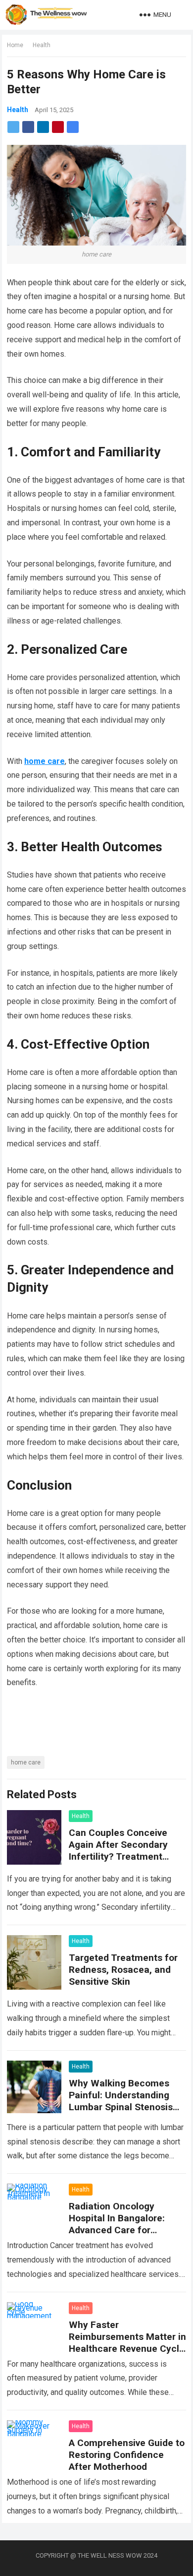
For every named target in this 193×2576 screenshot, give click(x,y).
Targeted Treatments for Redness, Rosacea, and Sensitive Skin (123, 1970)
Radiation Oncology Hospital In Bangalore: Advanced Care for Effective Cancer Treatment (117, 2230)
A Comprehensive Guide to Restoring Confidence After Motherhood (127, 2455)
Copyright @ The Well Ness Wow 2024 (96, 2555)
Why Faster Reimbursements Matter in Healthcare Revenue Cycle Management (127, 2343)
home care (26, 1762)
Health (42, 45)
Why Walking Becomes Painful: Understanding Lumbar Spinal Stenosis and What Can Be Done (121, 2101)
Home (15, 45)
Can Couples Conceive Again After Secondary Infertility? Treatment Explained (118, 1851)
